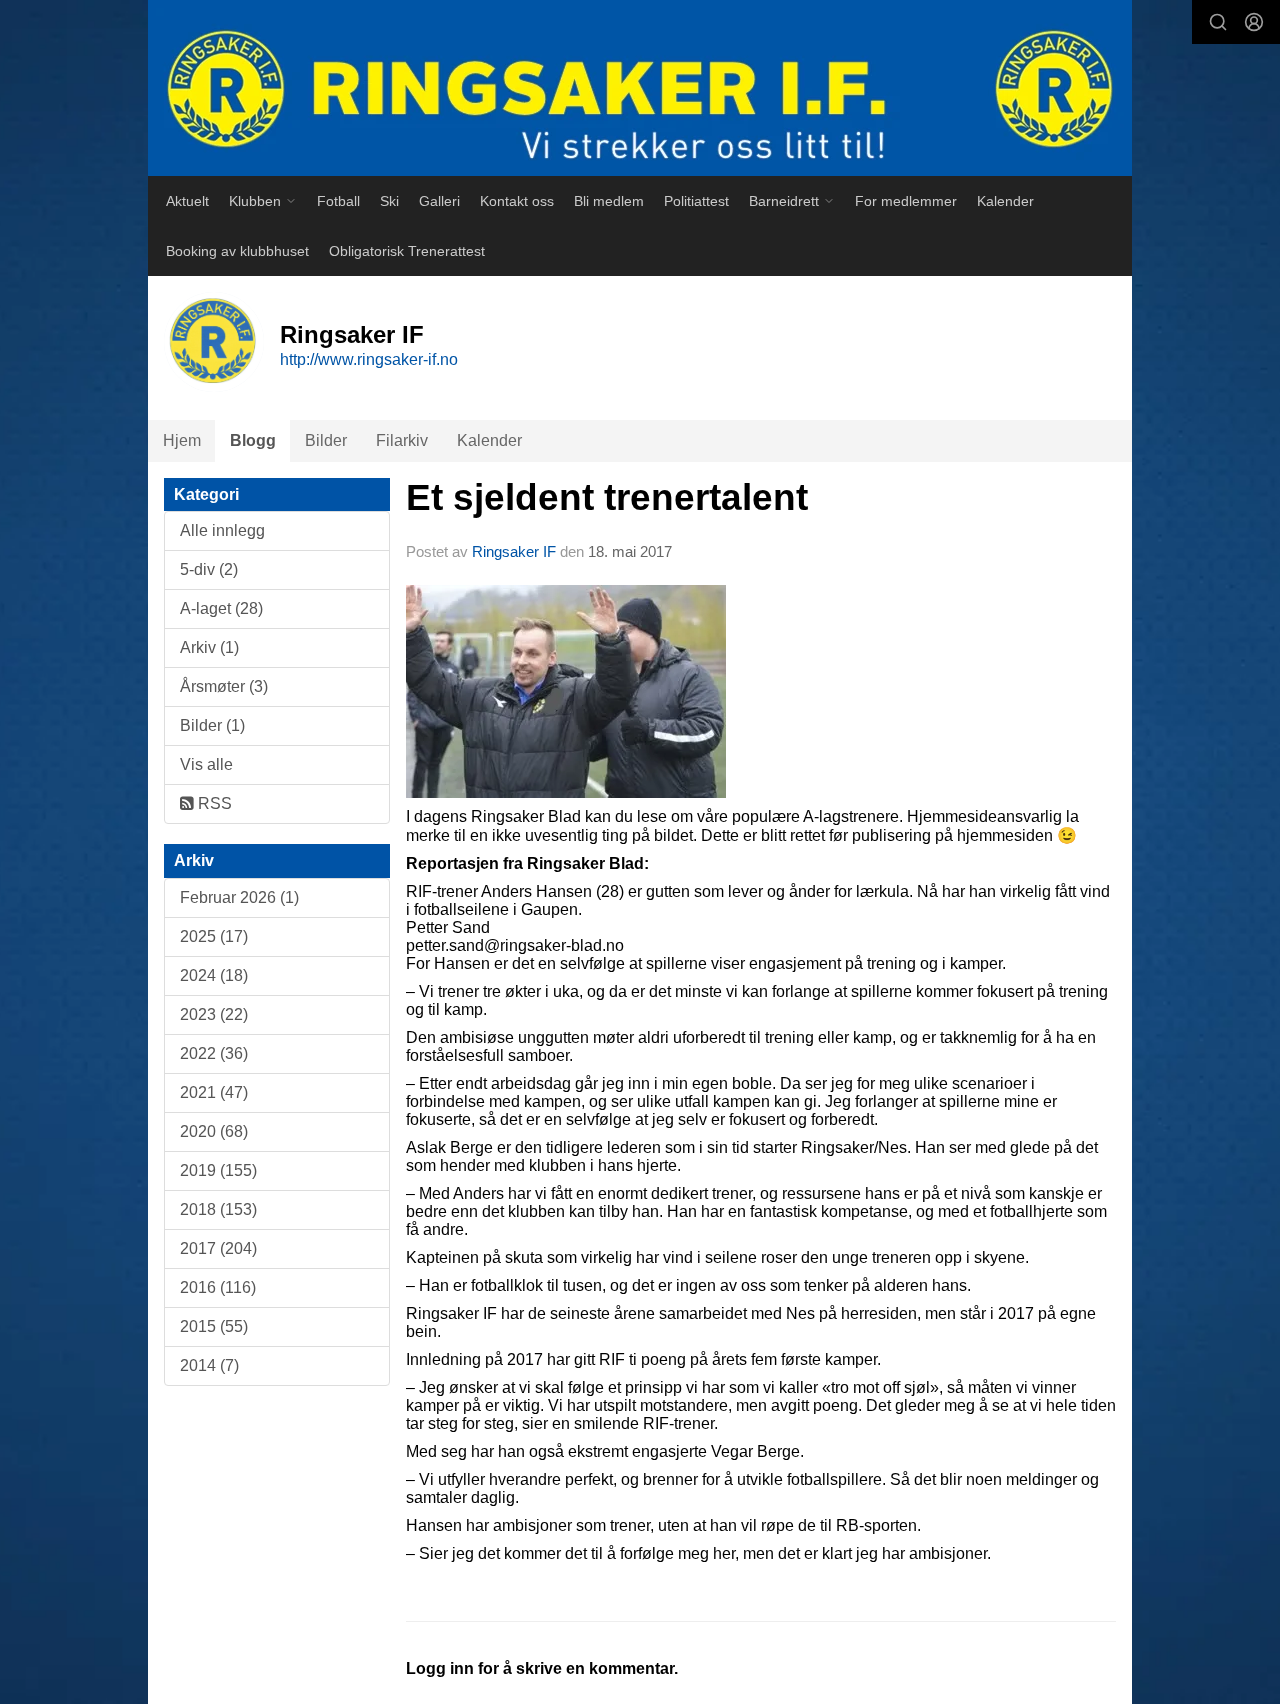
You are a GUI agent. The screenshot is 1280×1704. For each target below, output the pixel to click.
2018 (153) (218, 1209)
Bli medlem (609, 201)
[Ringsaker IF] (640, 88)
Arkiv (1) (209, 647)
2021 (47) (214, 1092)
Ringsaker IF (514, 551)
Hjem (182, 440)
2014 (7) (209, 1365)
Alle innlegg (222, 530)
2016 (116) (218, 1287)
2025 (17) (214, 936)
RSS (213, 803)
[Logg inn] (1254, 22)
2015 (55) (214, 1326)
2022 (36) (214, 1053)
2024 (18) (214, 975)
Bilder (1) (212, 725)
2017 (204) (218, 1248)
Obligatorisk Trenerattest (407, 251)
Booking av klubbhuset (237, 251)
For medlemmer (906, 201)
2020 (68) (214, 1131)
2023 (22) (214, 1014)
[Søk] (1218, 22)
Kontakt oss (517, 201)
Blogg (253, 440)
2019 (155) (218, 1170)
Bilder (326, 440)
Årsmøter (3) (224, 686)
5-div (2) (209, 569)
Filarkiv (402, 440)
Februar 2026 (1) (239, 897)
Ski (389, 201)
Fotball (338, 201)
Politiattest (696, 201)
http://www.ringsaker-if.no (369, 359)
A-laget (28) (221, 608)
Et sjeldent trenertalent (607, 497)
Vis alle (206, 764)
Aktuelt (187, 201)
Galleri (439, 201)
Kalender (1005, 201)
